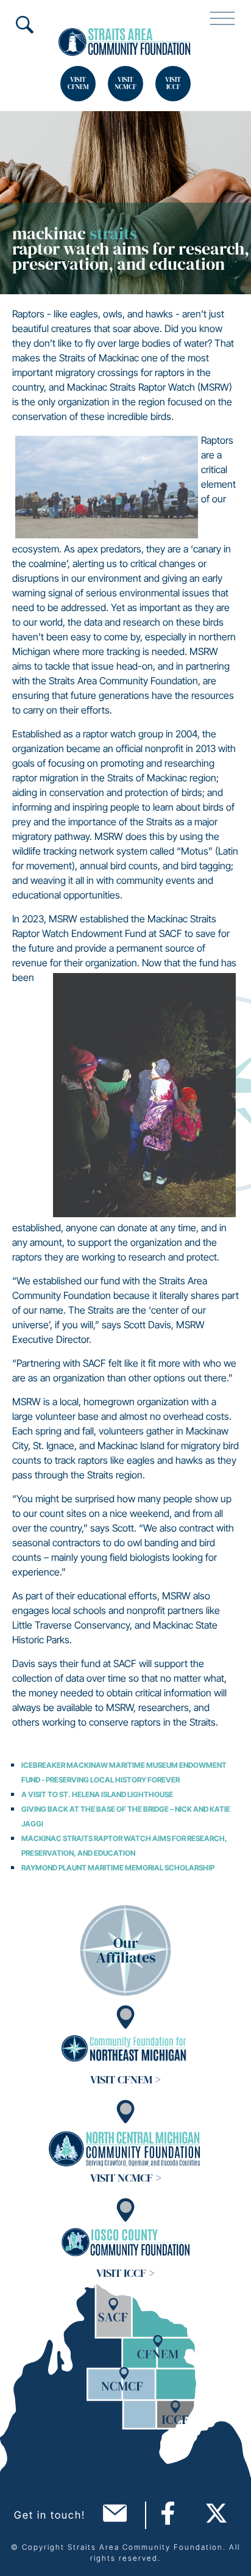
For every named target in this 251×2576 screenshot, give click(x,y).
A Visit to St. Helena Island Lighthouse (97, 1794)
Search (24, 24)
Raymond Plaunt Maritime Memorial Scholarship (118, 1868)
